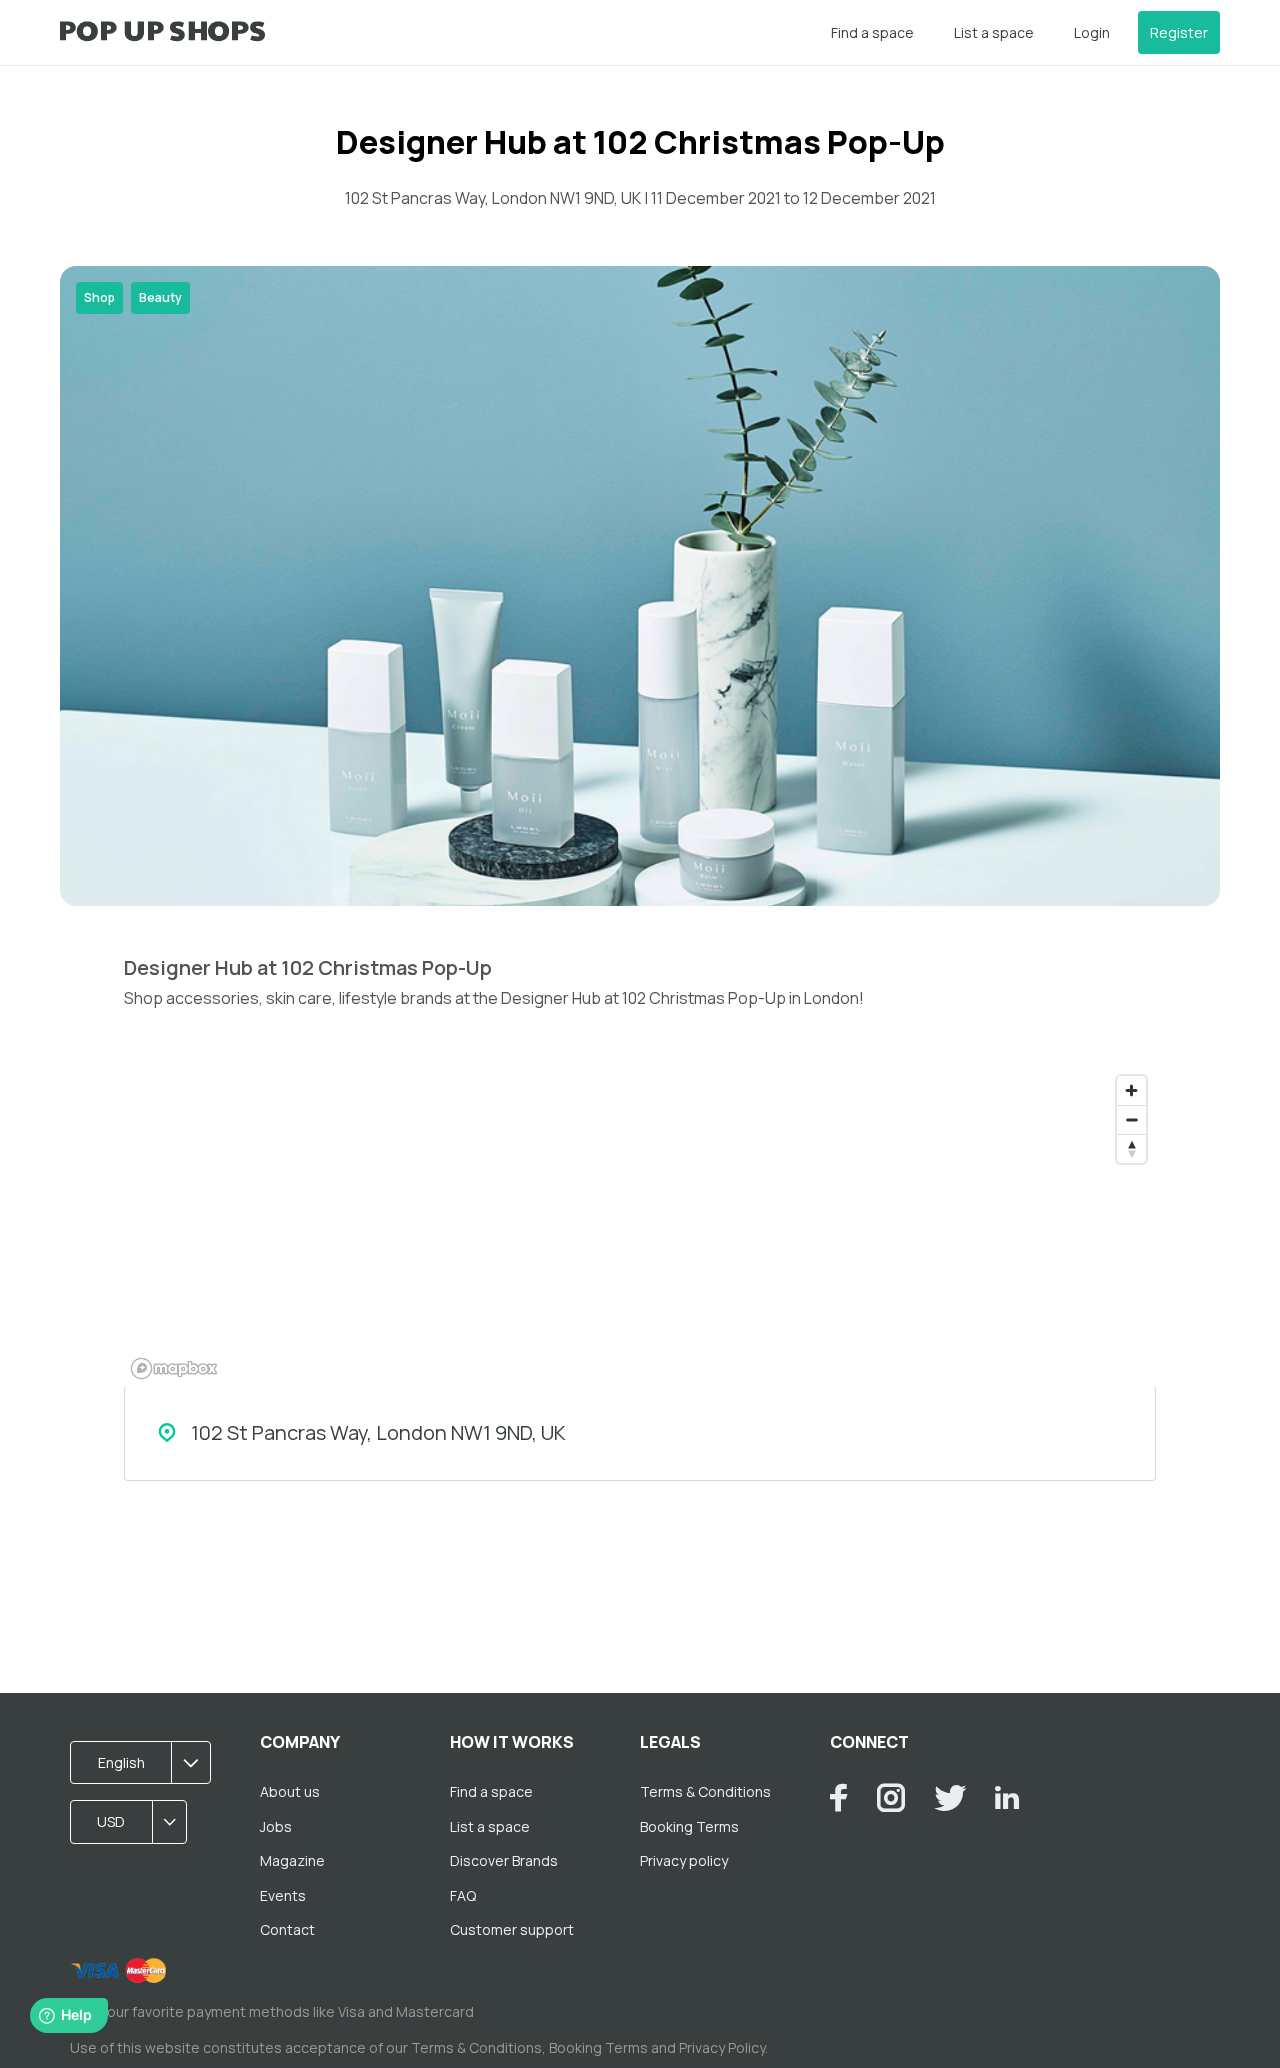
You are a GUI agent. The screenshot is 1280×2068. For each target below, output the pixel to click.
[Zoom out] (1131, 1119)
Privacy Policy (722, 2047)
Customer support (512, 1929)
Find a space (872, 32)
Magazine (292, 1860)
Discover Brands (504, 1860)
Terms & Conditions (705, 1791)
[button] (147, 1763)
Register (1179, 32)
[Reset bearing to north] (1131, 1148)
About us (290, 1791)
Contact (287, 1929)
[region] (640, 1226)
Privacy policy (684, 1860)
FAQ (463, 1895)
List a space (994, 32)
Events (283, 1895)
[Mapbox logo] (174, 1368)
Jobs (276, 1826)
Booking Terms (689, 1826)
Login (1092, 32)
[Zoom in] (1131, 1090)
